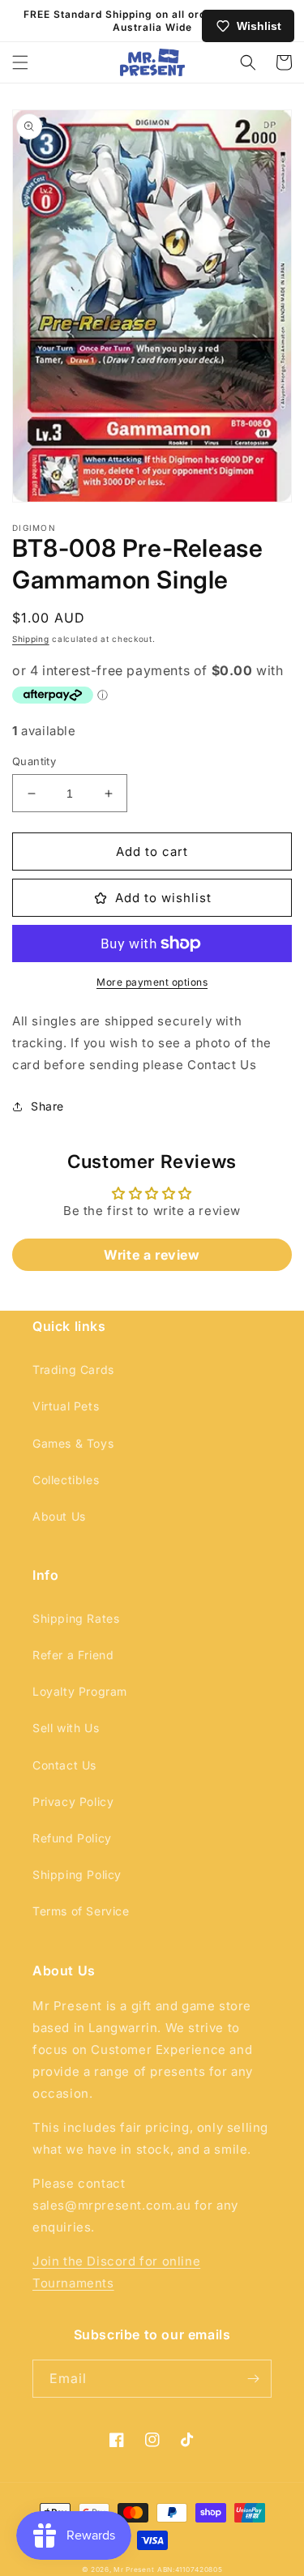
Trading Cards (73, 1369)
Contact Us (64, 1765)
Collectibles (66, 1480)
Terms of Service (81, 1911)
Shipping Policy (77, 1874)
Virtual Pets (66, 1406)
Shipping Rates (76, 1618)
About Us (59, 1516)
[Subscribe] (253, 2379)
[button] (20, 62)
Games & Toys (73, 1443)
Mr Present (134, 2570)
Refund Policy (72, 1838)
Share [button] (47, 1106)
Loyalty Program (80, 1691)
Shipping (31, 639)
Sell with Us (66, 1728)
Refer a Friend (73, 1655)
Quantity (34, 761)
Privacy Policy (73, 1801)
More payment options (152, 982)
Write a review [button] (152, 1255)
